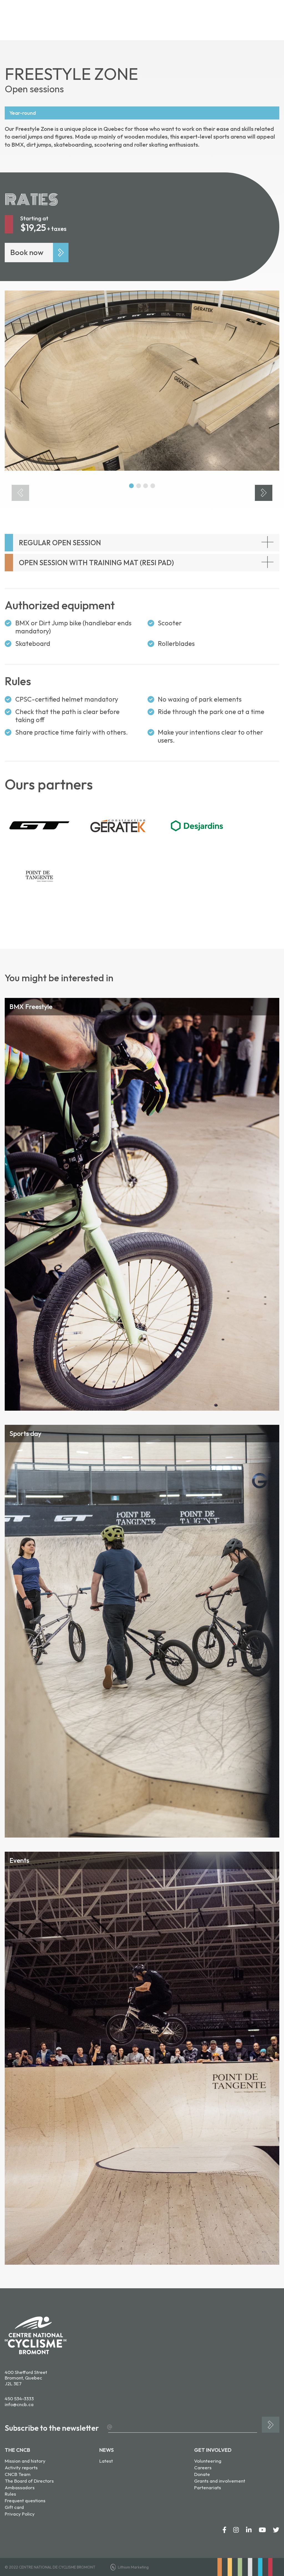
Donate (202, 2474)
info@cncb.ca (19, 2404)
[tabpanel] (142, 381)
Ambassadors (20, 2487)
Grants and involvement (220, 2481)
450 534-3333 (19, 2398)
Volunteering (208, 2461)
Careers (203, 2467)
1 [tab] (131, 486)
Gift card (14, 2507)
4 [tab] (153, 486)
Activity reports (21, 2467)
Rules (10, 2494)
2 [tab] (138, 486)
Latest (106, 2461)
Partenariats (208, 2487)
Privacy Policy (20, 2514)
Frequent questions (25, 2500)
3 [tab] (145, 486)
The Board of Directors (29, 2481)
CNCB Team (18, 2474)
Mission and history (25, 2461)
